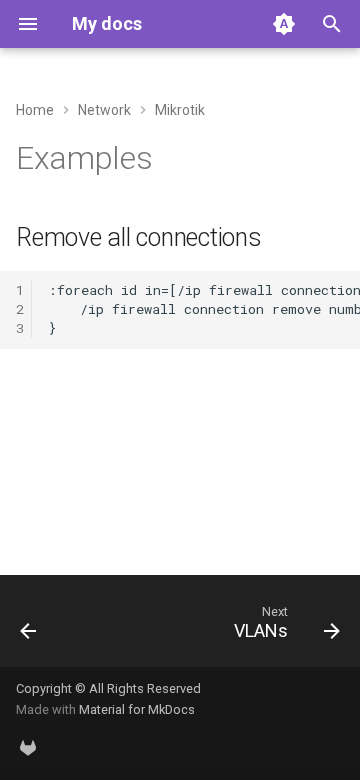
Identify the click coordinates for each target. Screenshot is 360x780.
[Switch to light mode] (284, 24)
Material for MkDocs (137, 709)
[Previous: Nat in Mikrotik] (29, 627)
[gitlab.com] (28, 748)
